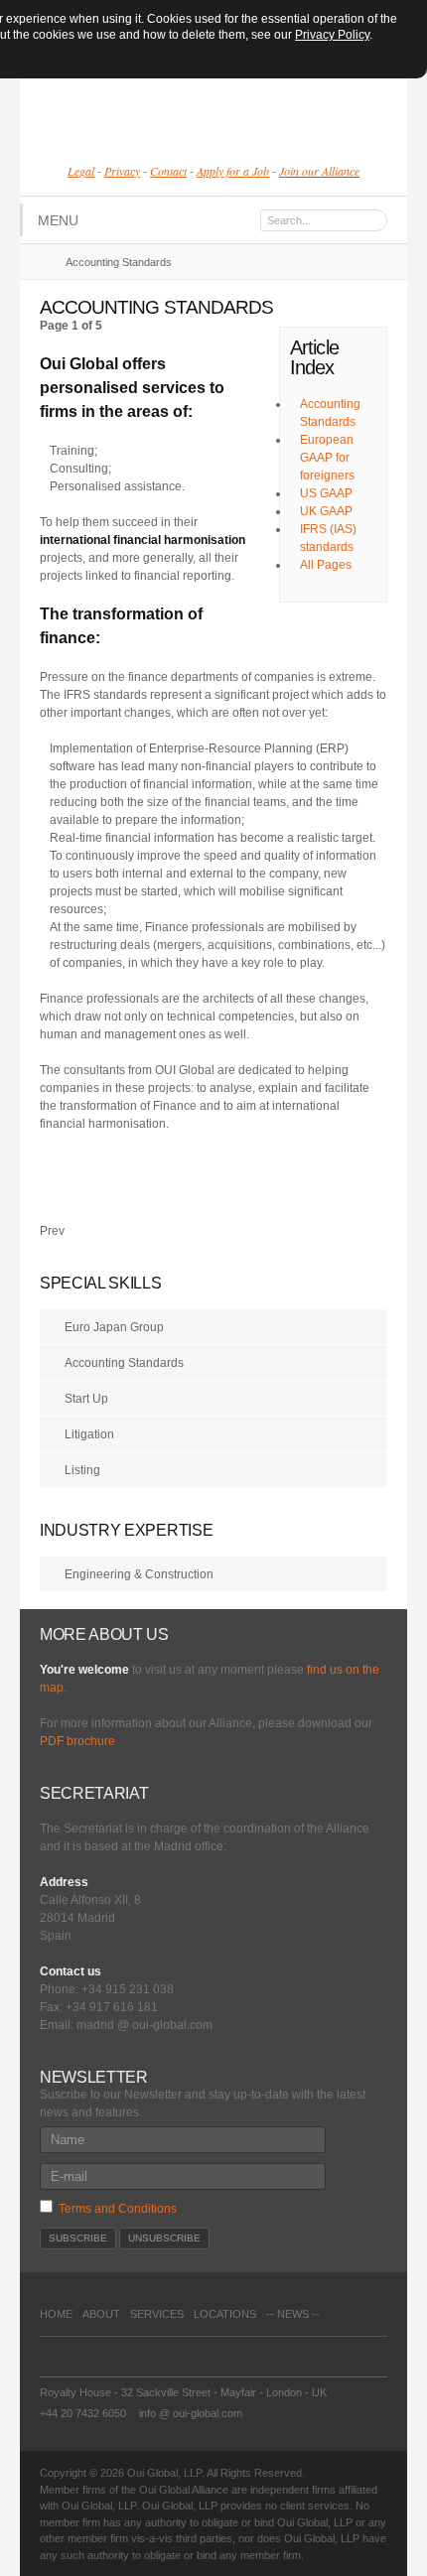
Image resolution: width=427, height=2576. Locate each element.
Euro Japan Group (114, 1327)
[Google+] (99, 2357)
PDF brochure (77, 1741)
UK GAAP (326, 511)
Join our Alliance (319, 171)
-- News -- (293, 2314)
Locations (225, 2314)
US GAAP (326, 493)
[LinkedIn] (123, 2357)
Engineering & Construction (139, 1574)
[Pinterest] (52, 2357)
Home (56, 2314)
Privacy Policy (332, 35)
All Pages (326, 565)
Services (157, 2314)
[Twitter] (147, 2357)
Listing (82, 1470)
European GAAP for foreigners (327, 458)
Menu (58, 220)
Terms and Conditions (118, 2209)
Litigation (89, 1434)
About (101, 2314)
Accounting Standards (124, 1363)
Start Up (86, 1399)
